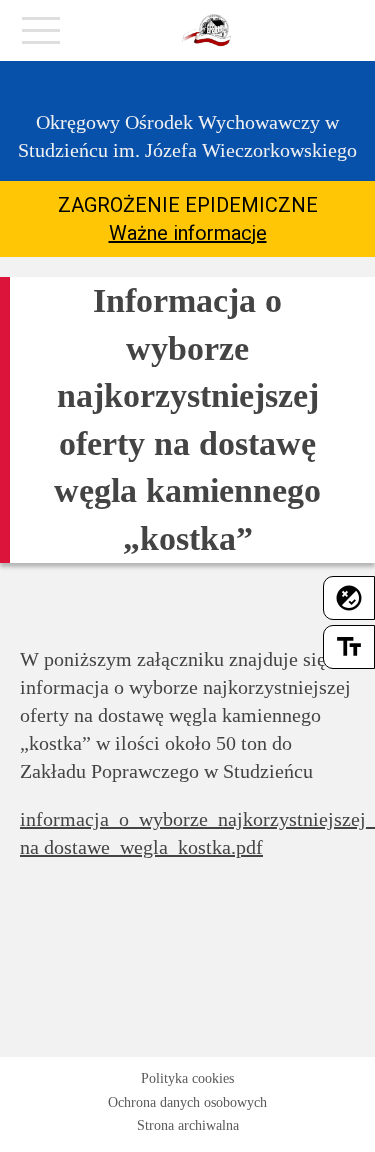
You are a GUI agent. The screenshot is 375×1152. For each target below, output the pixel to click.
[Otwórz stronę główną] (207, 31)
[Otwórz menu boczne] (41, 36)
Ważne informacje (188, 233)
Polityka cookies (187, 1078)
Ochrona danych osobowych (187, 1102)
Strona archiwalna (188, 1125)
